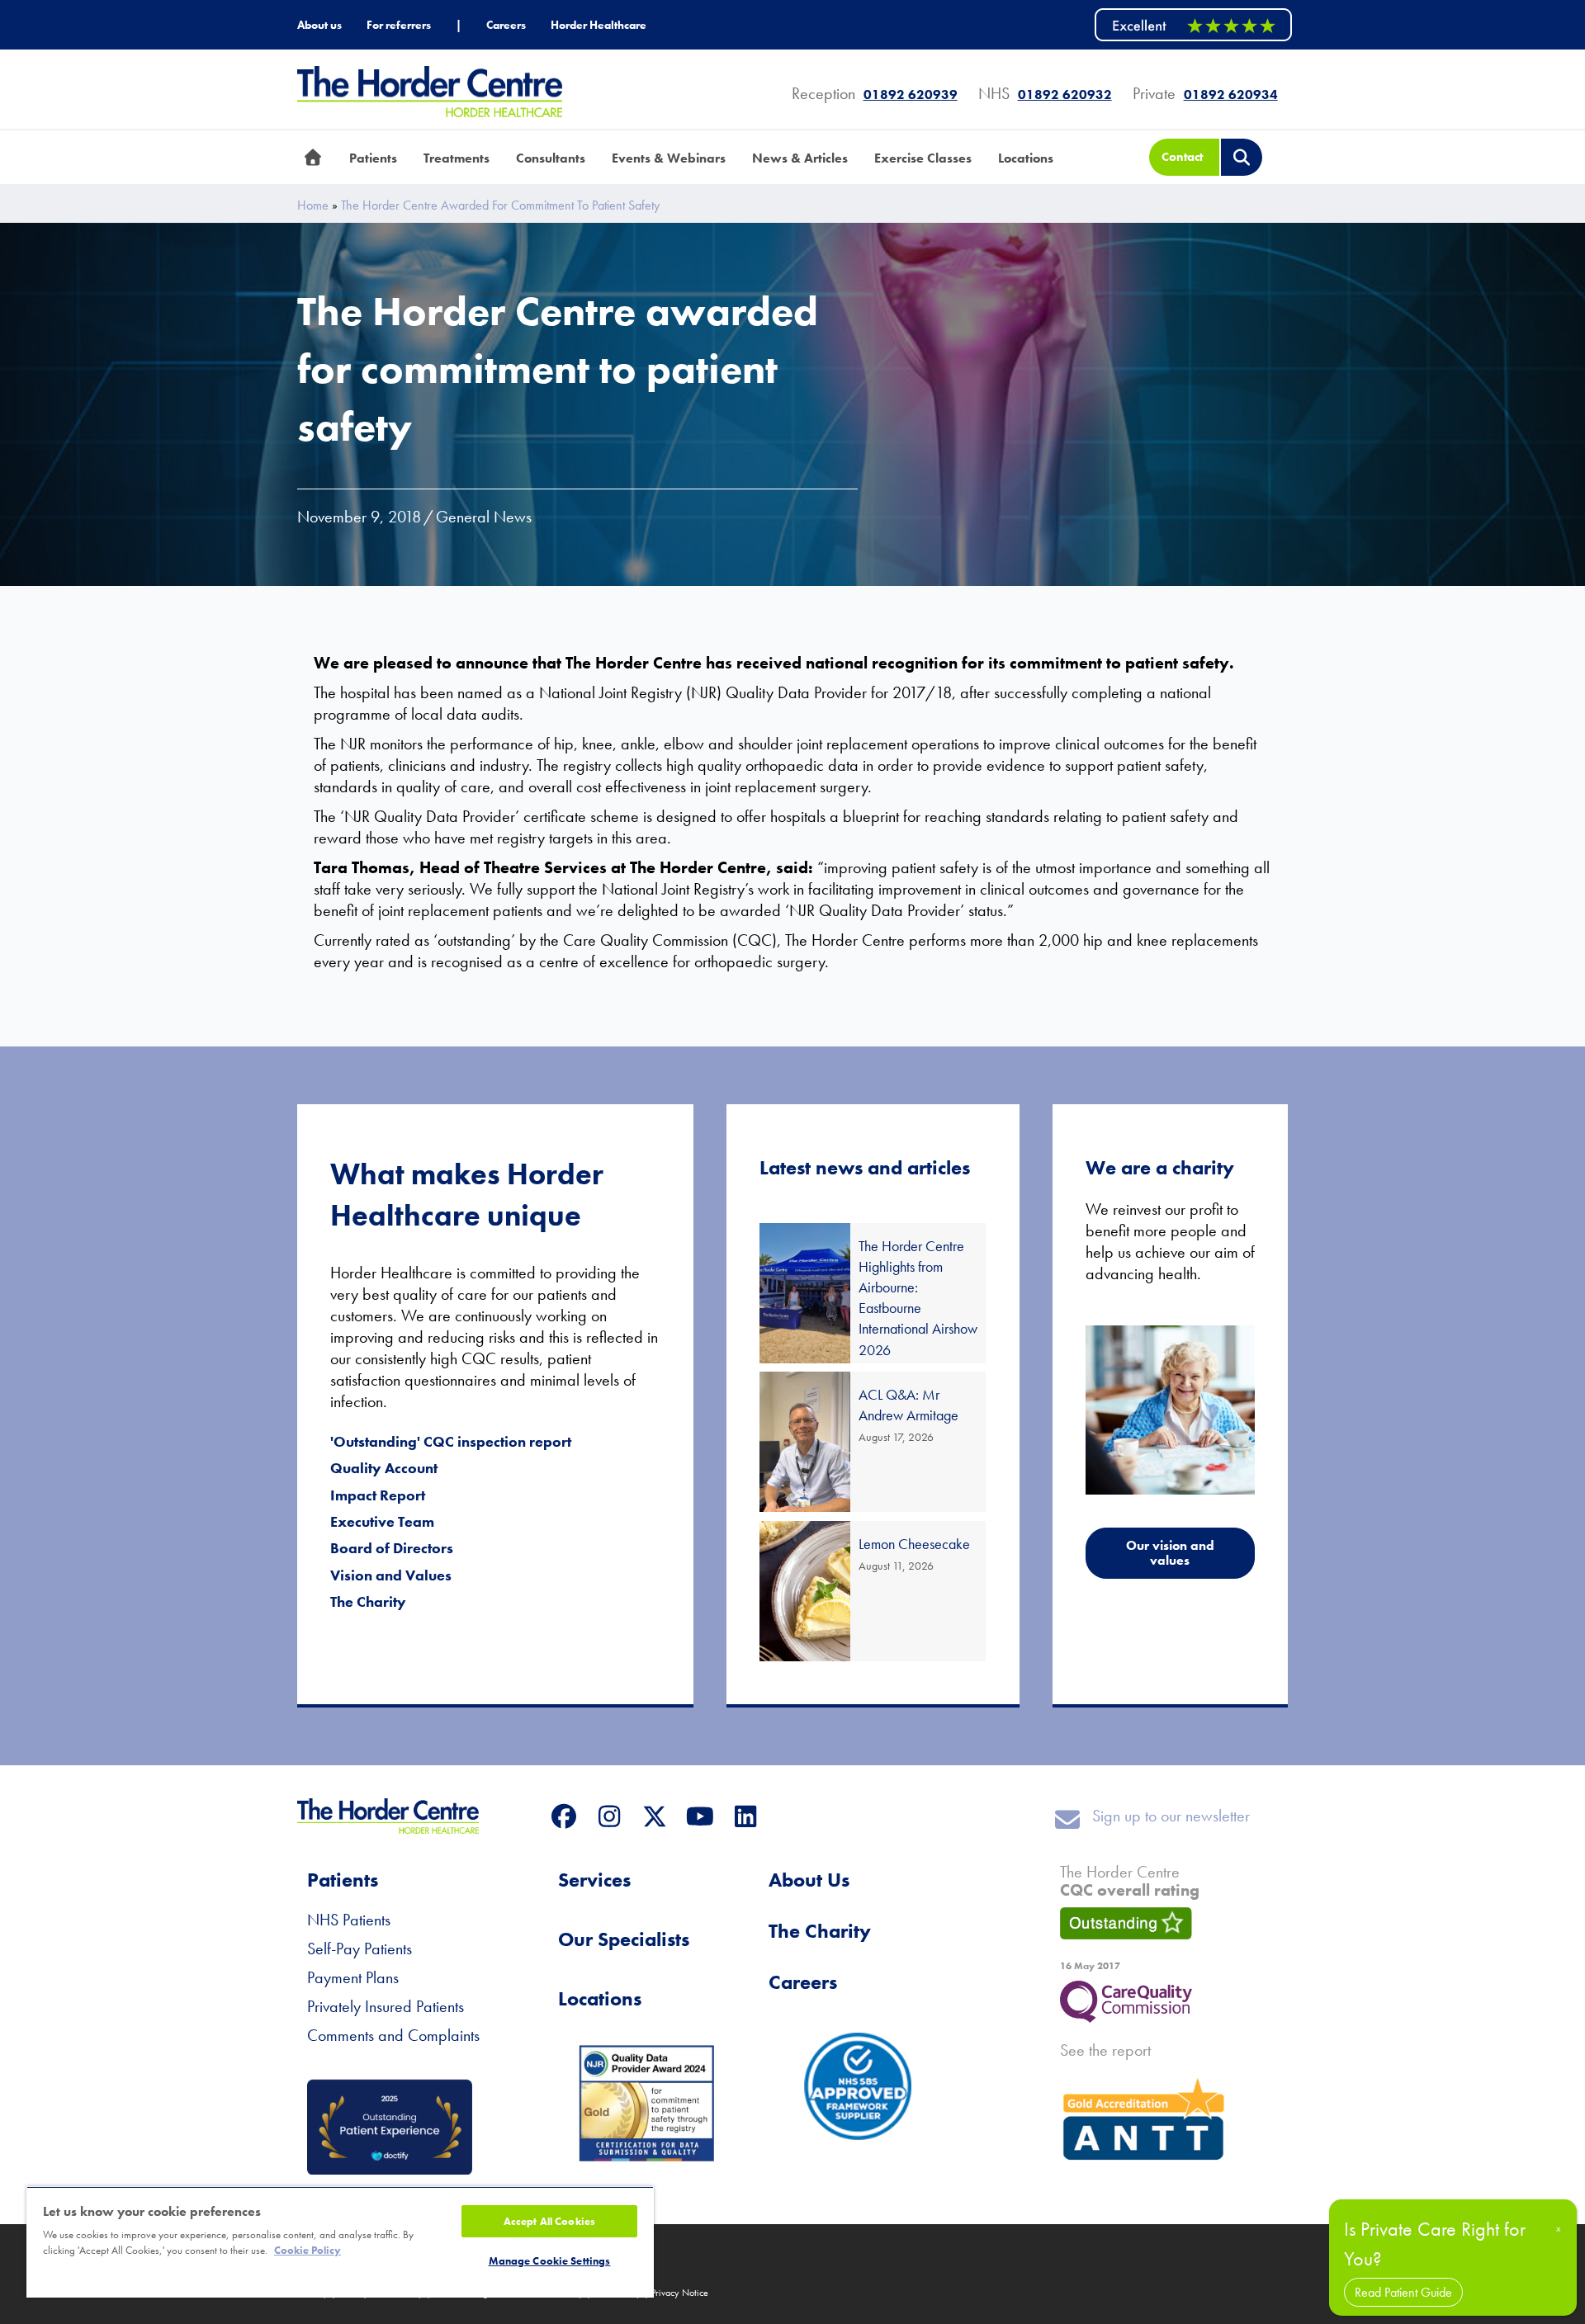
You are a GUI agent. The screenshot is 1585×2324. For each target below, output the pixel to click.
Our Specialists (624, 1939)
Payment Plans (353, 1977)
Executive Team (382, 1521)
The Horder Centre (1130, 1881)
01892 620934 (1231, 94)
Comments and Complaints (393, 2035)
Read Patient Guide (1403, 2292)
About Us (809, 1880)
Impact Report (378, 1495)
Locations (600, 1998)
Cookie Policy (308, 2250)
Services (594, 1880)
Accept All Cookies (549, 2221)
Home (313, 205)
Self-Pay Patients (360, 1948)
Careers (803, 1982)
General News (484, 517)
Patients (343, 1880)
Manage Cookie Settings (550, 2261)
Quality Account (384, 1468)
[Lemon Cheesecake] (873, 1591)
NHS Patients (349, 1920)
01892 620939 (911, 94)
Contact (1182, 157)
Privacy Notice (680, 2293)
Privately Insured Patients (386, 2006)
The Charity (368, 1601)
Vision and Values (391, 1575)
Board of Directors (392, 1548)
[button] (563, 1817)
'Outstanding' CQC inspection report (451, 1441)
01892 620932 (1065, 94)
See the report (1105, 2050)
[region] (340, 2242)
